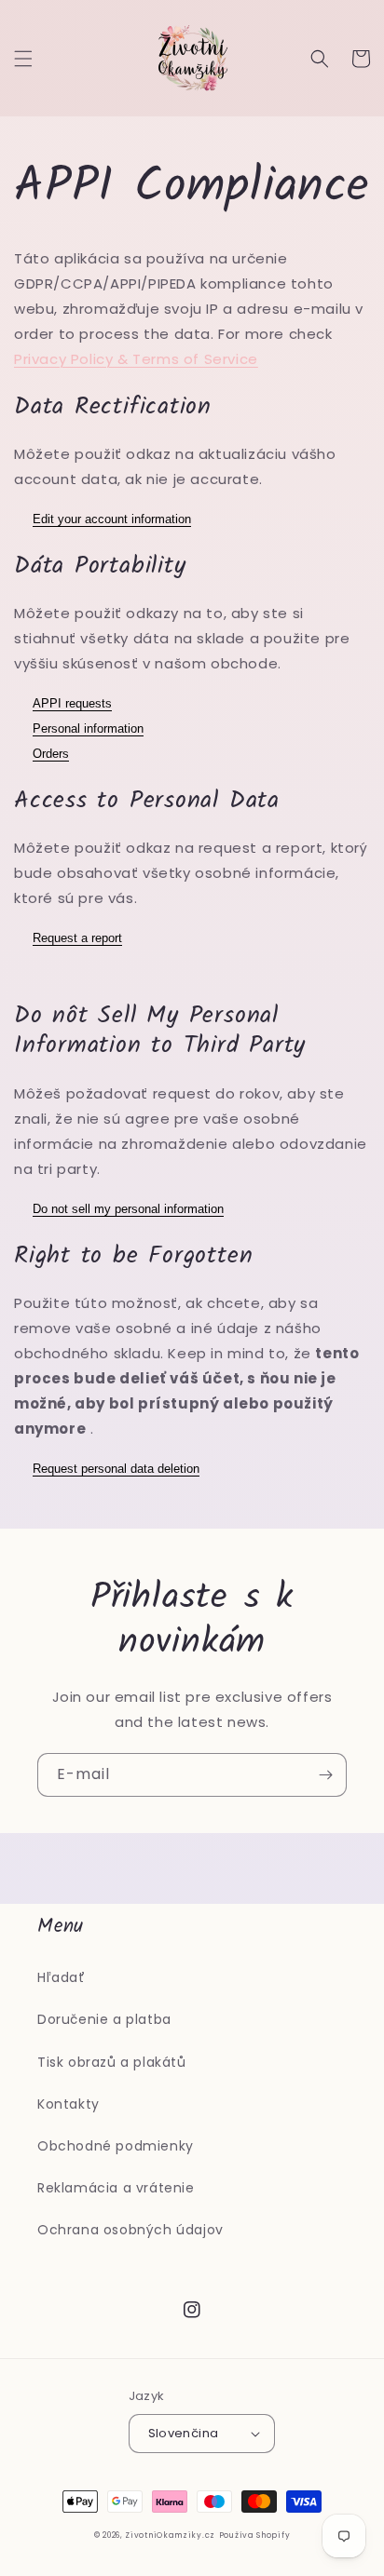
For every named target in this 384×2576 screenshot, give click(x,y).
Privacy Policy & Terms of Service (136, 359)
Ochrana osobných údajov (130, 2230)
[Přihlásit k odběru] (325, 1775)
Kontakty (69, 2104)
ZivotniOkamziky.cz (170, 2535)
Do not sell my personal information (128, 1209)
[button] (23, 59)
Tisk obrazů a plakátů (112, 2062)
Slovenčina (184, 2433)
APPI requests (72, 703)
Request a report (77, 938)
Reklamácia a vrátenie (116, 2188)
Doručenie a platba (104, 2019)
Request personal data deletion (116, 1469)
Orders (51, 754)
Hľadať (62, 1977)
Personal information (88, 728)
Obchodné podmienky (116, 2146)
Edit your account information (112, 519)
